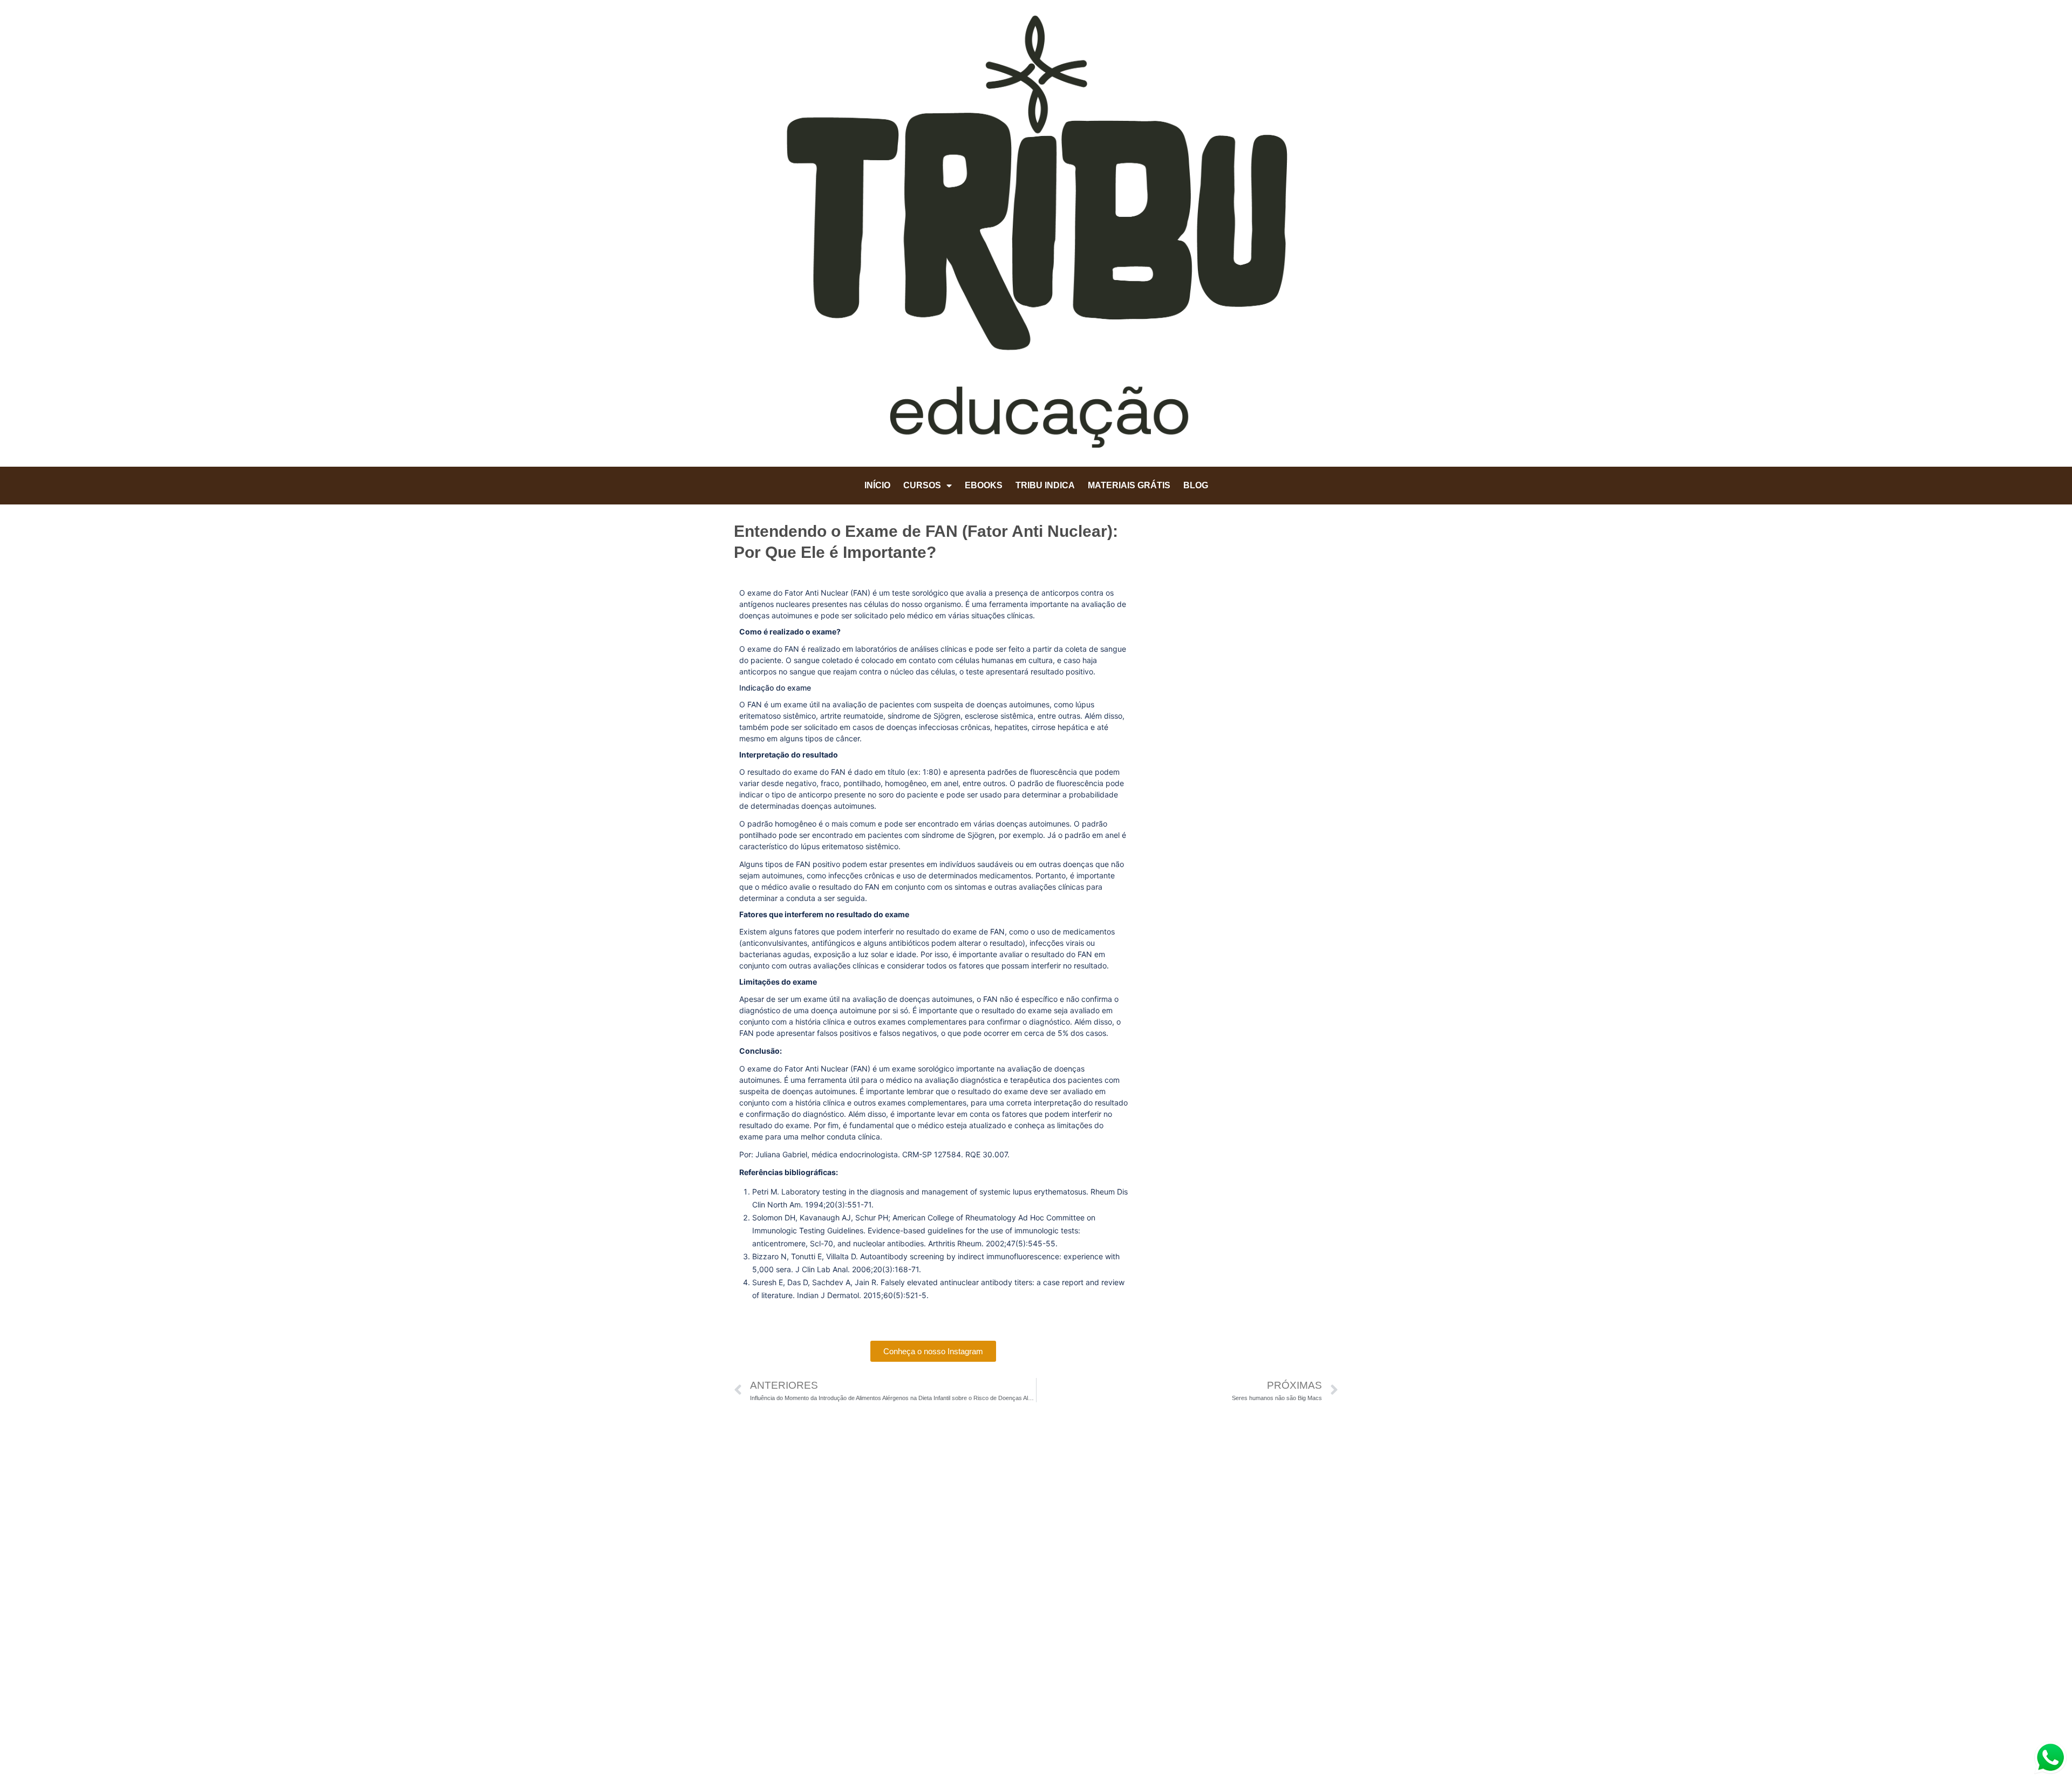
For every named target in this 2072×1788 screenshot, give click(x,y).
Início (877, 485)
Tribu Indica (1045, 485)
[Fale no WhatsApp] (2050, 1759)
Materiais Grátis (1129, 485)
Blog (1196, 485)
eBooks (984, 485)
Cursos (922, 485)
